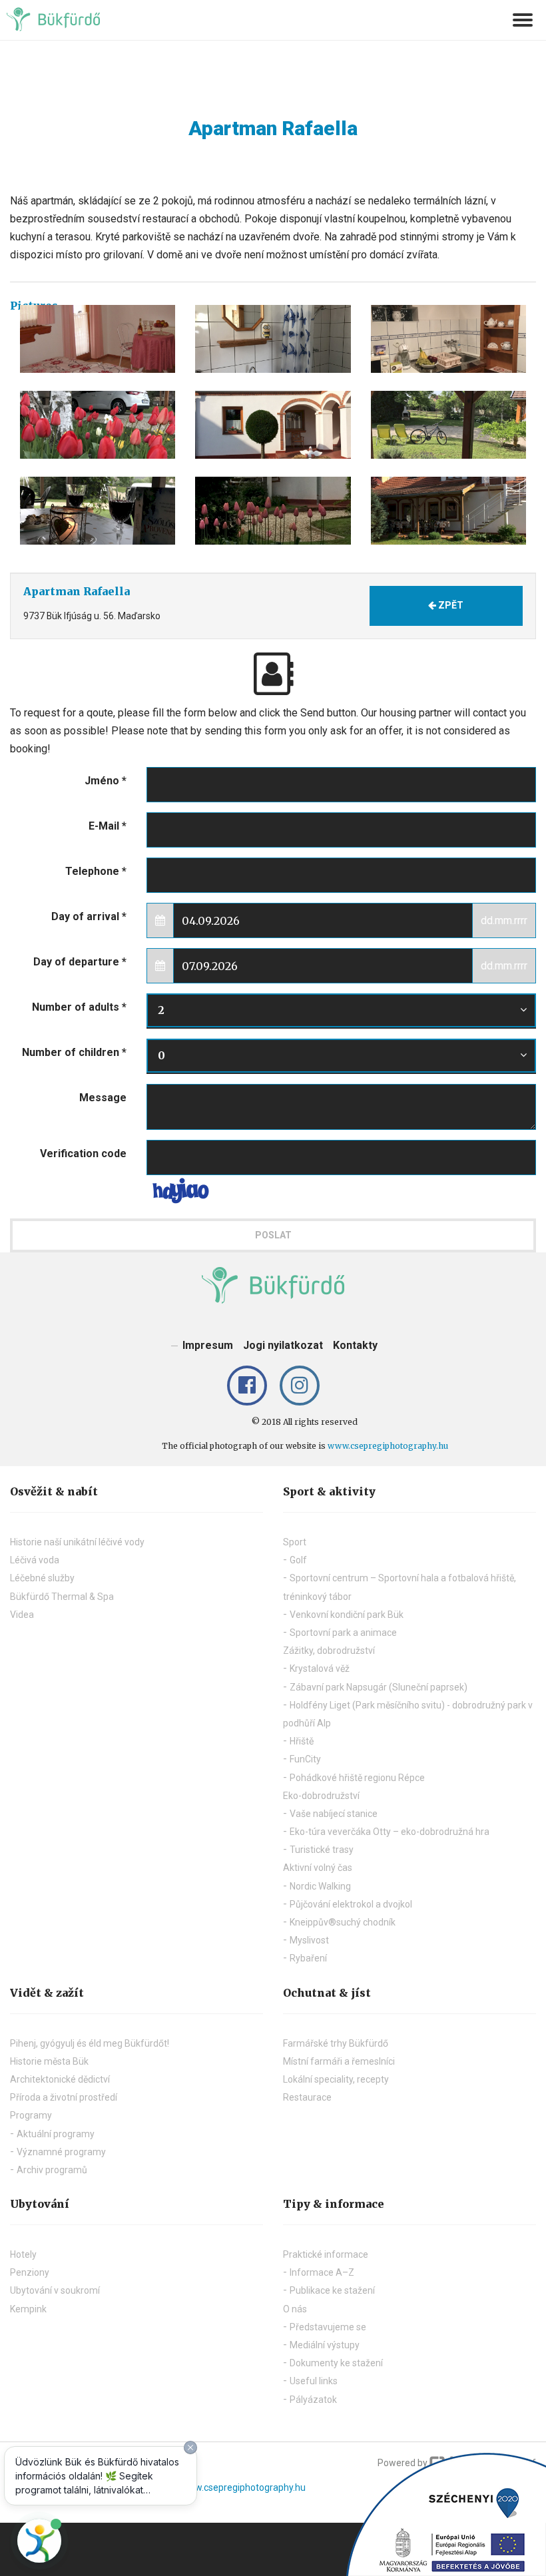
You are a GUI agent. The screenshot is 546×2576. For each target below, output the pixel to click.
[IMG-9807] (98, 425)
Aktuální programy (56, 2134)
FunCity (305, 1759)
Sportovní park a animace (343, 1633)
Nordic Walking (320, 1886)
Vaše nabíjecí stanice (334, 1814)
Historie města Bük (49, 2061)
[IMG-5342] (448, 339)
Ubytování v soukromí (55, 2290)
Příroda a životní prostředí (64, 2097)
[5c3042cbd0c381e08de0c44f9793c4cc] (98, 339)
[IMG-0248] (273, 339)
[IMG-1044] (273, 511)
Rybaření (308, 1958)
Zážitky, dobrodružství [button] (329, 1651)
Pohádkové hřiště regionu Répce (357, 1778)
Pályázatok (313, 2400)
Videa (22, 1615)
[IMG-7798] (98, 511)
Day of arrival (89, 916)
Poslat (273, 1235)
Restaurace (307, 2097)
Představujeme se (328, 2327)
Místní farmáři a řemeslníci (339, 2061)
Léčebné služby (42, 1578)
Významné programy (61, 2152)
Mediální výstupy (325, 2345)
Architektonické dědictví (60, 2079)
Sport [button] (295, 1542)
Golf (298, 1560)
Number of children (74, 1052)
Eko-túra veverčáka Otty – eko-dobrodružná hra (390, 1832)
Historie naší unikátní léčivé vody (77, 1542)
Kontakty (355, 1345)
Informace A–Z (322, 2272)
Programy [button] (31, 2115)
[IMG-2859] (448, 511)
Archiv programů (52, 2170)
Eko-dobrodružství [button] (321, 1796)
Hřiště (302, 1741)
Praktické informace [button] (326, 2254)
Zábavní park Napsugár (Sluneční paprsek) (379, 1687)
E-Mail (108, 826)
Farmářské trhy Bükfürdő (336, 2043)
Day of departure (80, 962)
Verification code (83, 1154)
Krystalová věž (320, 1669)
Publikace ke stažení (332, 2290)
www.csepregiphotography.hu (388, 1446)
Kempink (28, 2309)
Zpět (450, 605)
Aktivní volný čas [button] (318, 1868)
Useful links (314, 2381)
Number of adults (79, 1007)
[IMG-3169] (273, 425)
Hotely (23, 2254)
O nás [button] (295, 2309)
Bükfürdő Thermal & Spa (62, 1597)
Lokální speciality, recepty (336, 2079)
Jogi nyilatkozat (283, 1345)
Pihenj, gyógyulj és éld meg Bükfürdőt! (90, 2043)
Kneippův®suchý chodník (343, 1922)
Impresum (208, 1345)
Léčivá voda (35, 1560)
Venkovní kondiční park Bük (347, 1615)
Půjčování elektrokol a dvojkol (351, 1904)
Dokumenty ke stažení (336, 2363)
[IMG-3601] (448, 425)
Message (103, 1098)
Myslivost (309, 1940)
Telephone (96, 871)
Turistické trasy (322, 1850)
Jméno (106, 781)
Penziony (30, 2272)
